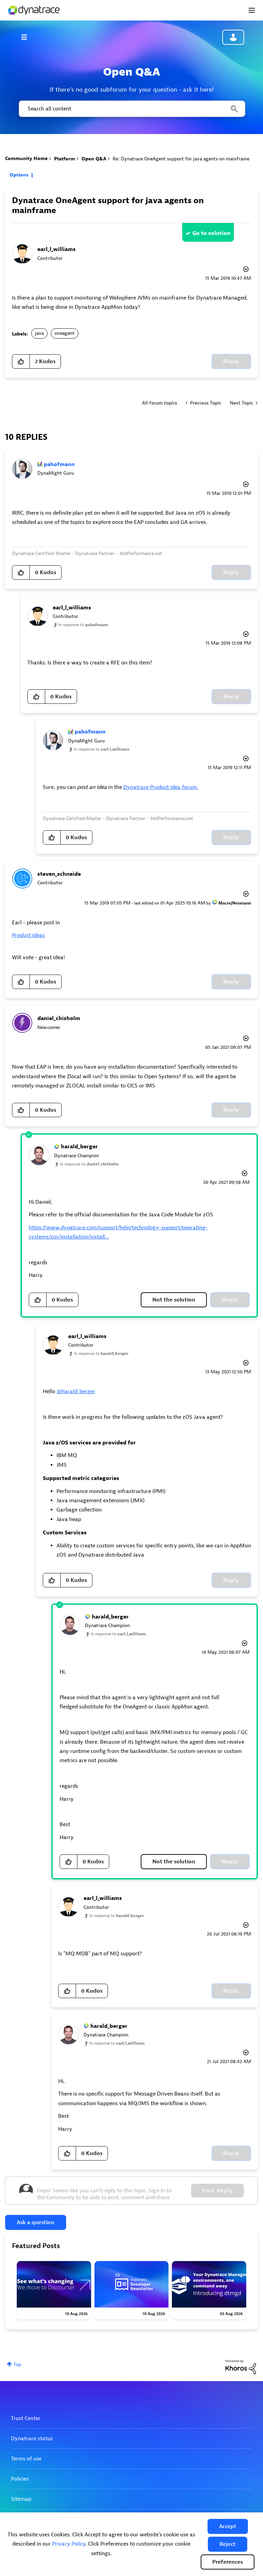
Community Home (26, 158)
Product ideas (28, 935)
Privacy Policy (69, 2544)
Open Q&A (94, 159)
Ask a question (36, 2222)
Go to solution (211, 233)
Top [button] (17, 2364)
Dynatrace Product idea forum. (161, 787)
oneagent (65, 333)
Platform (65, 159)
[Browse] (27, 37)
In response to (83, 625)
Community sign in (233, 37)
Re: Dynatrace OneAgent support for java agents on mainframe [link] (181, 159)
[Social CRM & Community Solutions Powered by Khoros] (241, 2367)
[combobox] (131, 109)
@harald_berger (76, 1391)
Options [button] (19, 175)
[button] (228, 2526)
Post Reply (217, 2191)
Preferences (228, 2562)
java (39, 333)
